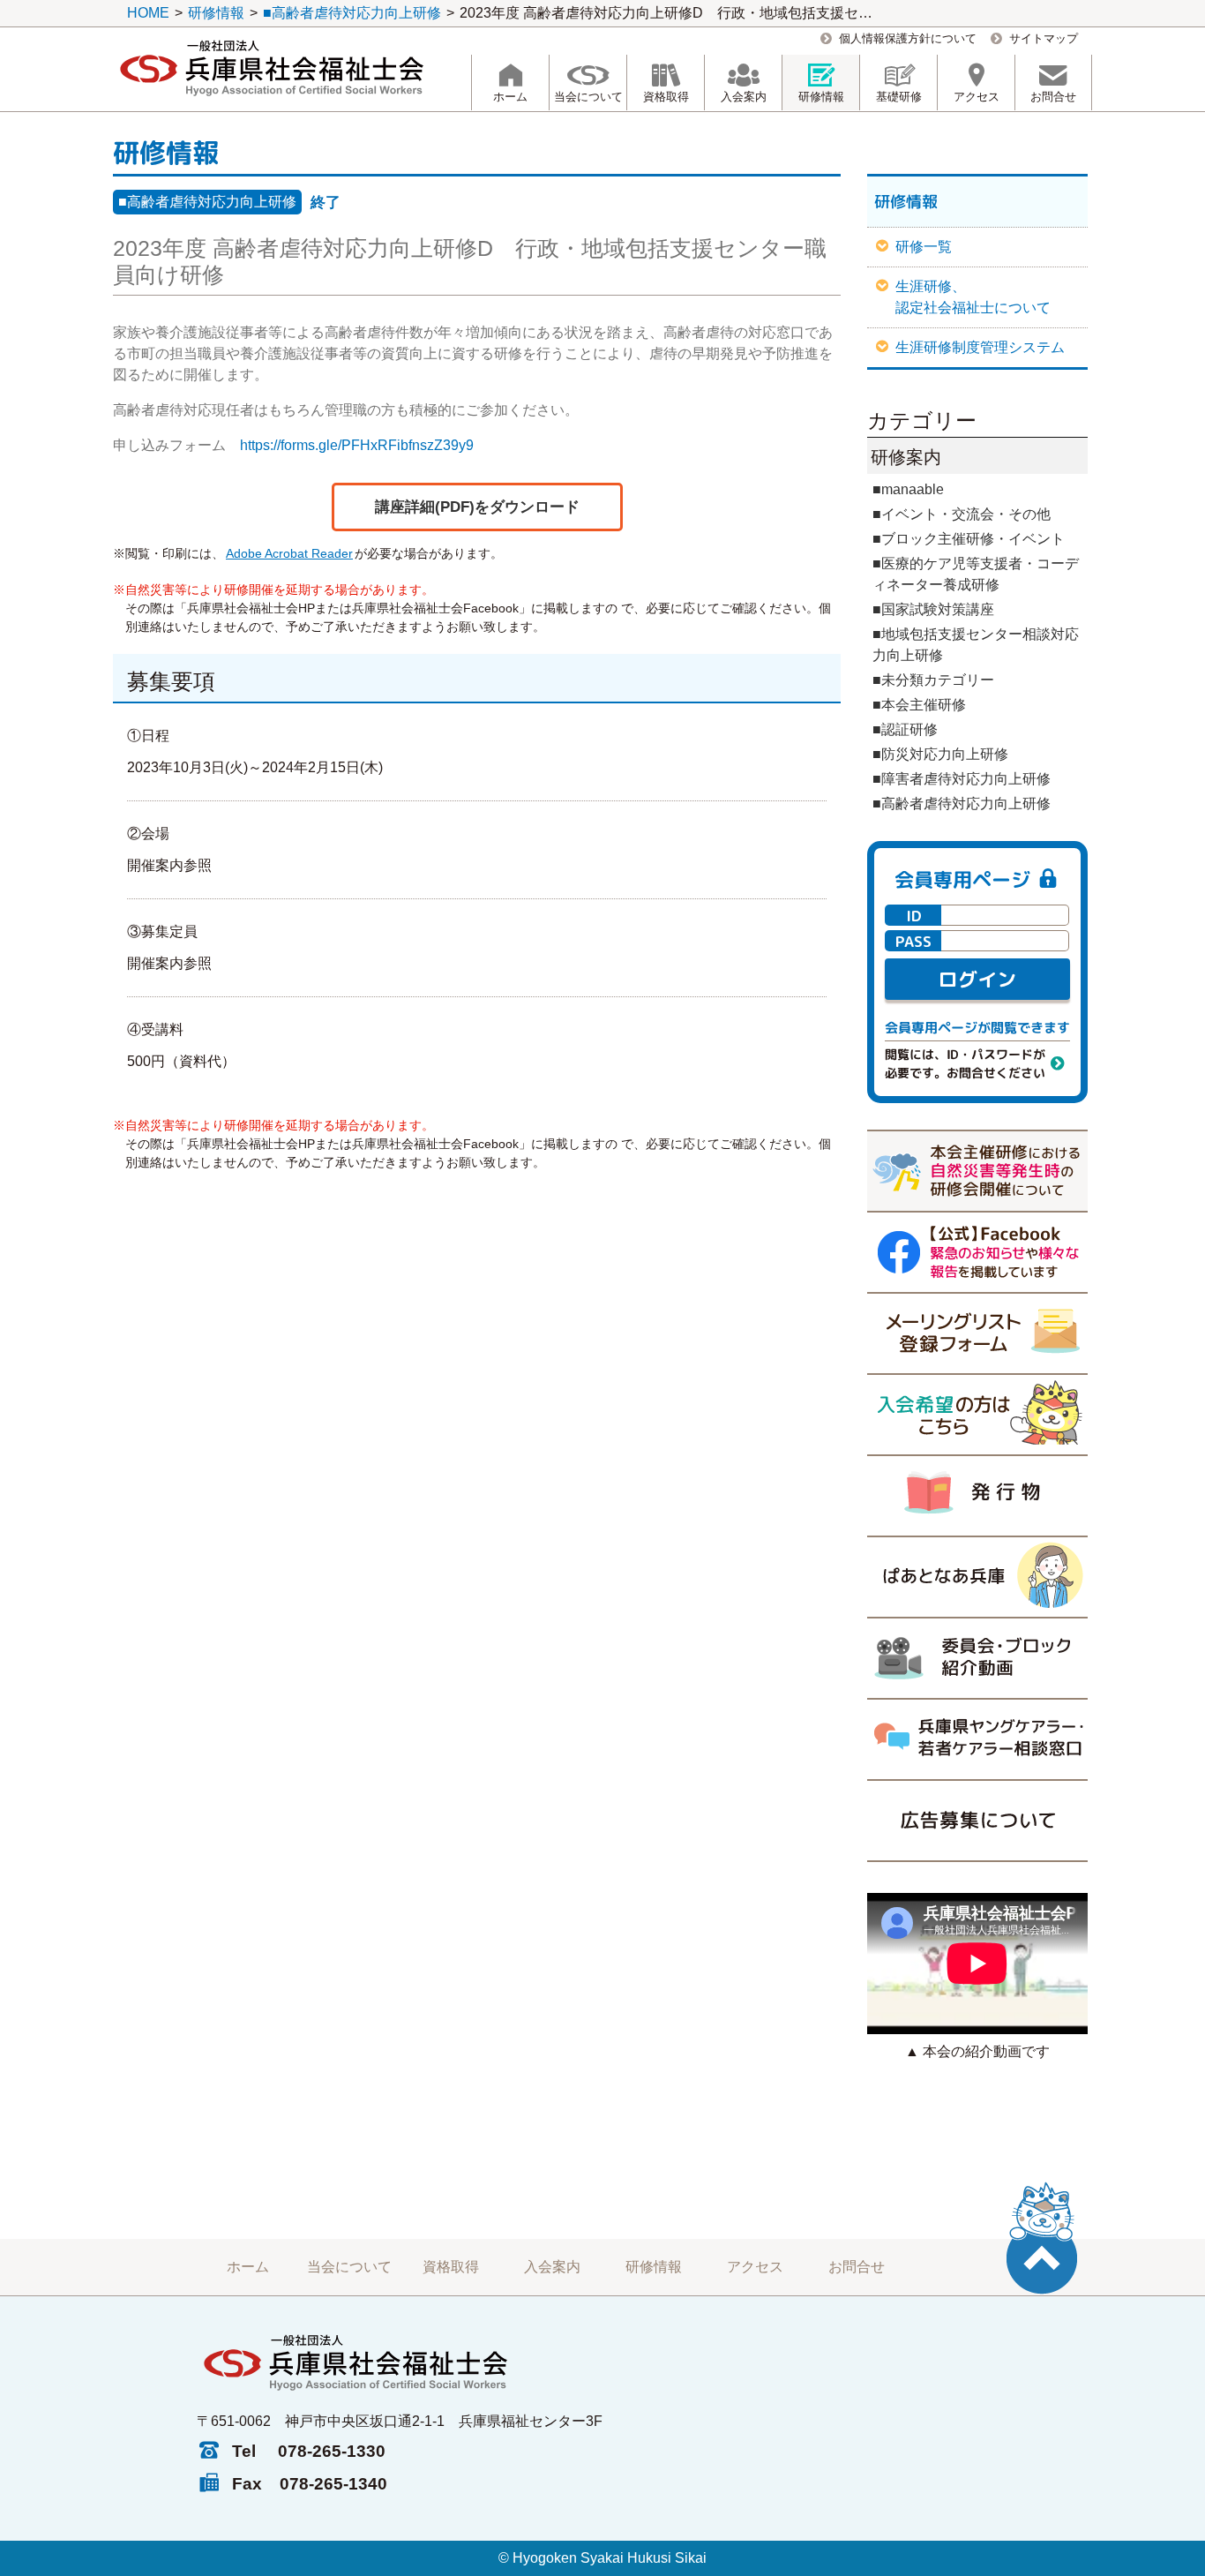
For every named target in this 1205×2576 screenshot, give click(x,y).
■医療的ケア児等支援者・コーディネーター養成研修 (976, 574)
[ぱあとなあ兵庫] (977, 1576)
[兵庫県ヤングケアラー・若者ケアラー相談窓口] (977, 1739)
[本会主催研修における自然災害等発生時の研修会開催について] (977, 1170)
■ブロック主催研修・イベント (969, 539)
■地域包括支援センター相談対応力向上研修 (976, 645)
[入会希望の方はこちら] (977, 1414)
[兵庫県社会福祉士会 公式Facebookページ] (977, 1251)
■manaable (908, 489)
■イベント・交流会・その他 (962, 514)
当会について (349, 2267)
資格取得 (451, 2267)
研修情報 (654, 2267)
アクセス (755, 2267)
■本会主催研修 (919, 705)
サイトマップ (1044, 38)
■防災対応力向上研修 (940, 754)
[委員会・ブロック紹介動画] (977, 1657)
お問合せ (857, 2267)
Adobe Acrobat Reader (289, 553)
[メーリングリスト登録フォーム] (977, 1333)
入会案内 (552, 2267)
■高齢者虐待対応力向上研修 (207, 202)
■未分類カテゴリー (933, 680)
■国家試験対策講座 (933, 609)
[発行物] (977, 1495)
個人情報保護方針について (908, 38)
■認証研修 (905, 729)
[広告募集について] (977, 1821)
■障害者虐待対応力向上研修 (962, 779)
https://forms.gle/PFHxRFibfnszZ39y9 (357, 445)
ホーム (248, 2267)
